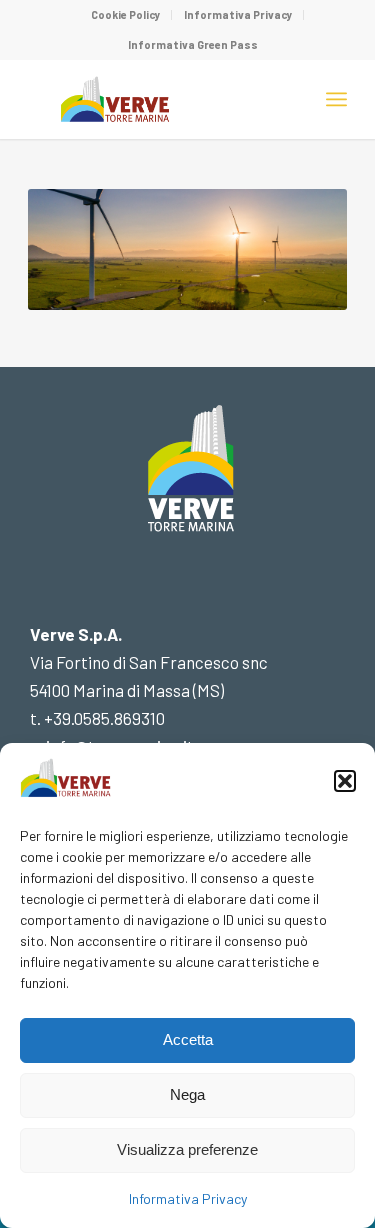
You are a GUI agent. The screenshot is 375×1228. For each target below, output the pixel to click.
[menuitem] (126, 15)
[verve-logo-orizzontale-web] (155, 99)
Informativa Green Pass (193, 44)
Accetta (188, 1039)
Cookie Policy (126, 14)
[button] (345, 781)
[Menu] (336, 99)
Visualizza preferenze (187, 1149)
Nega (187, 1094)
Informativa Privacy (188, 1198)
